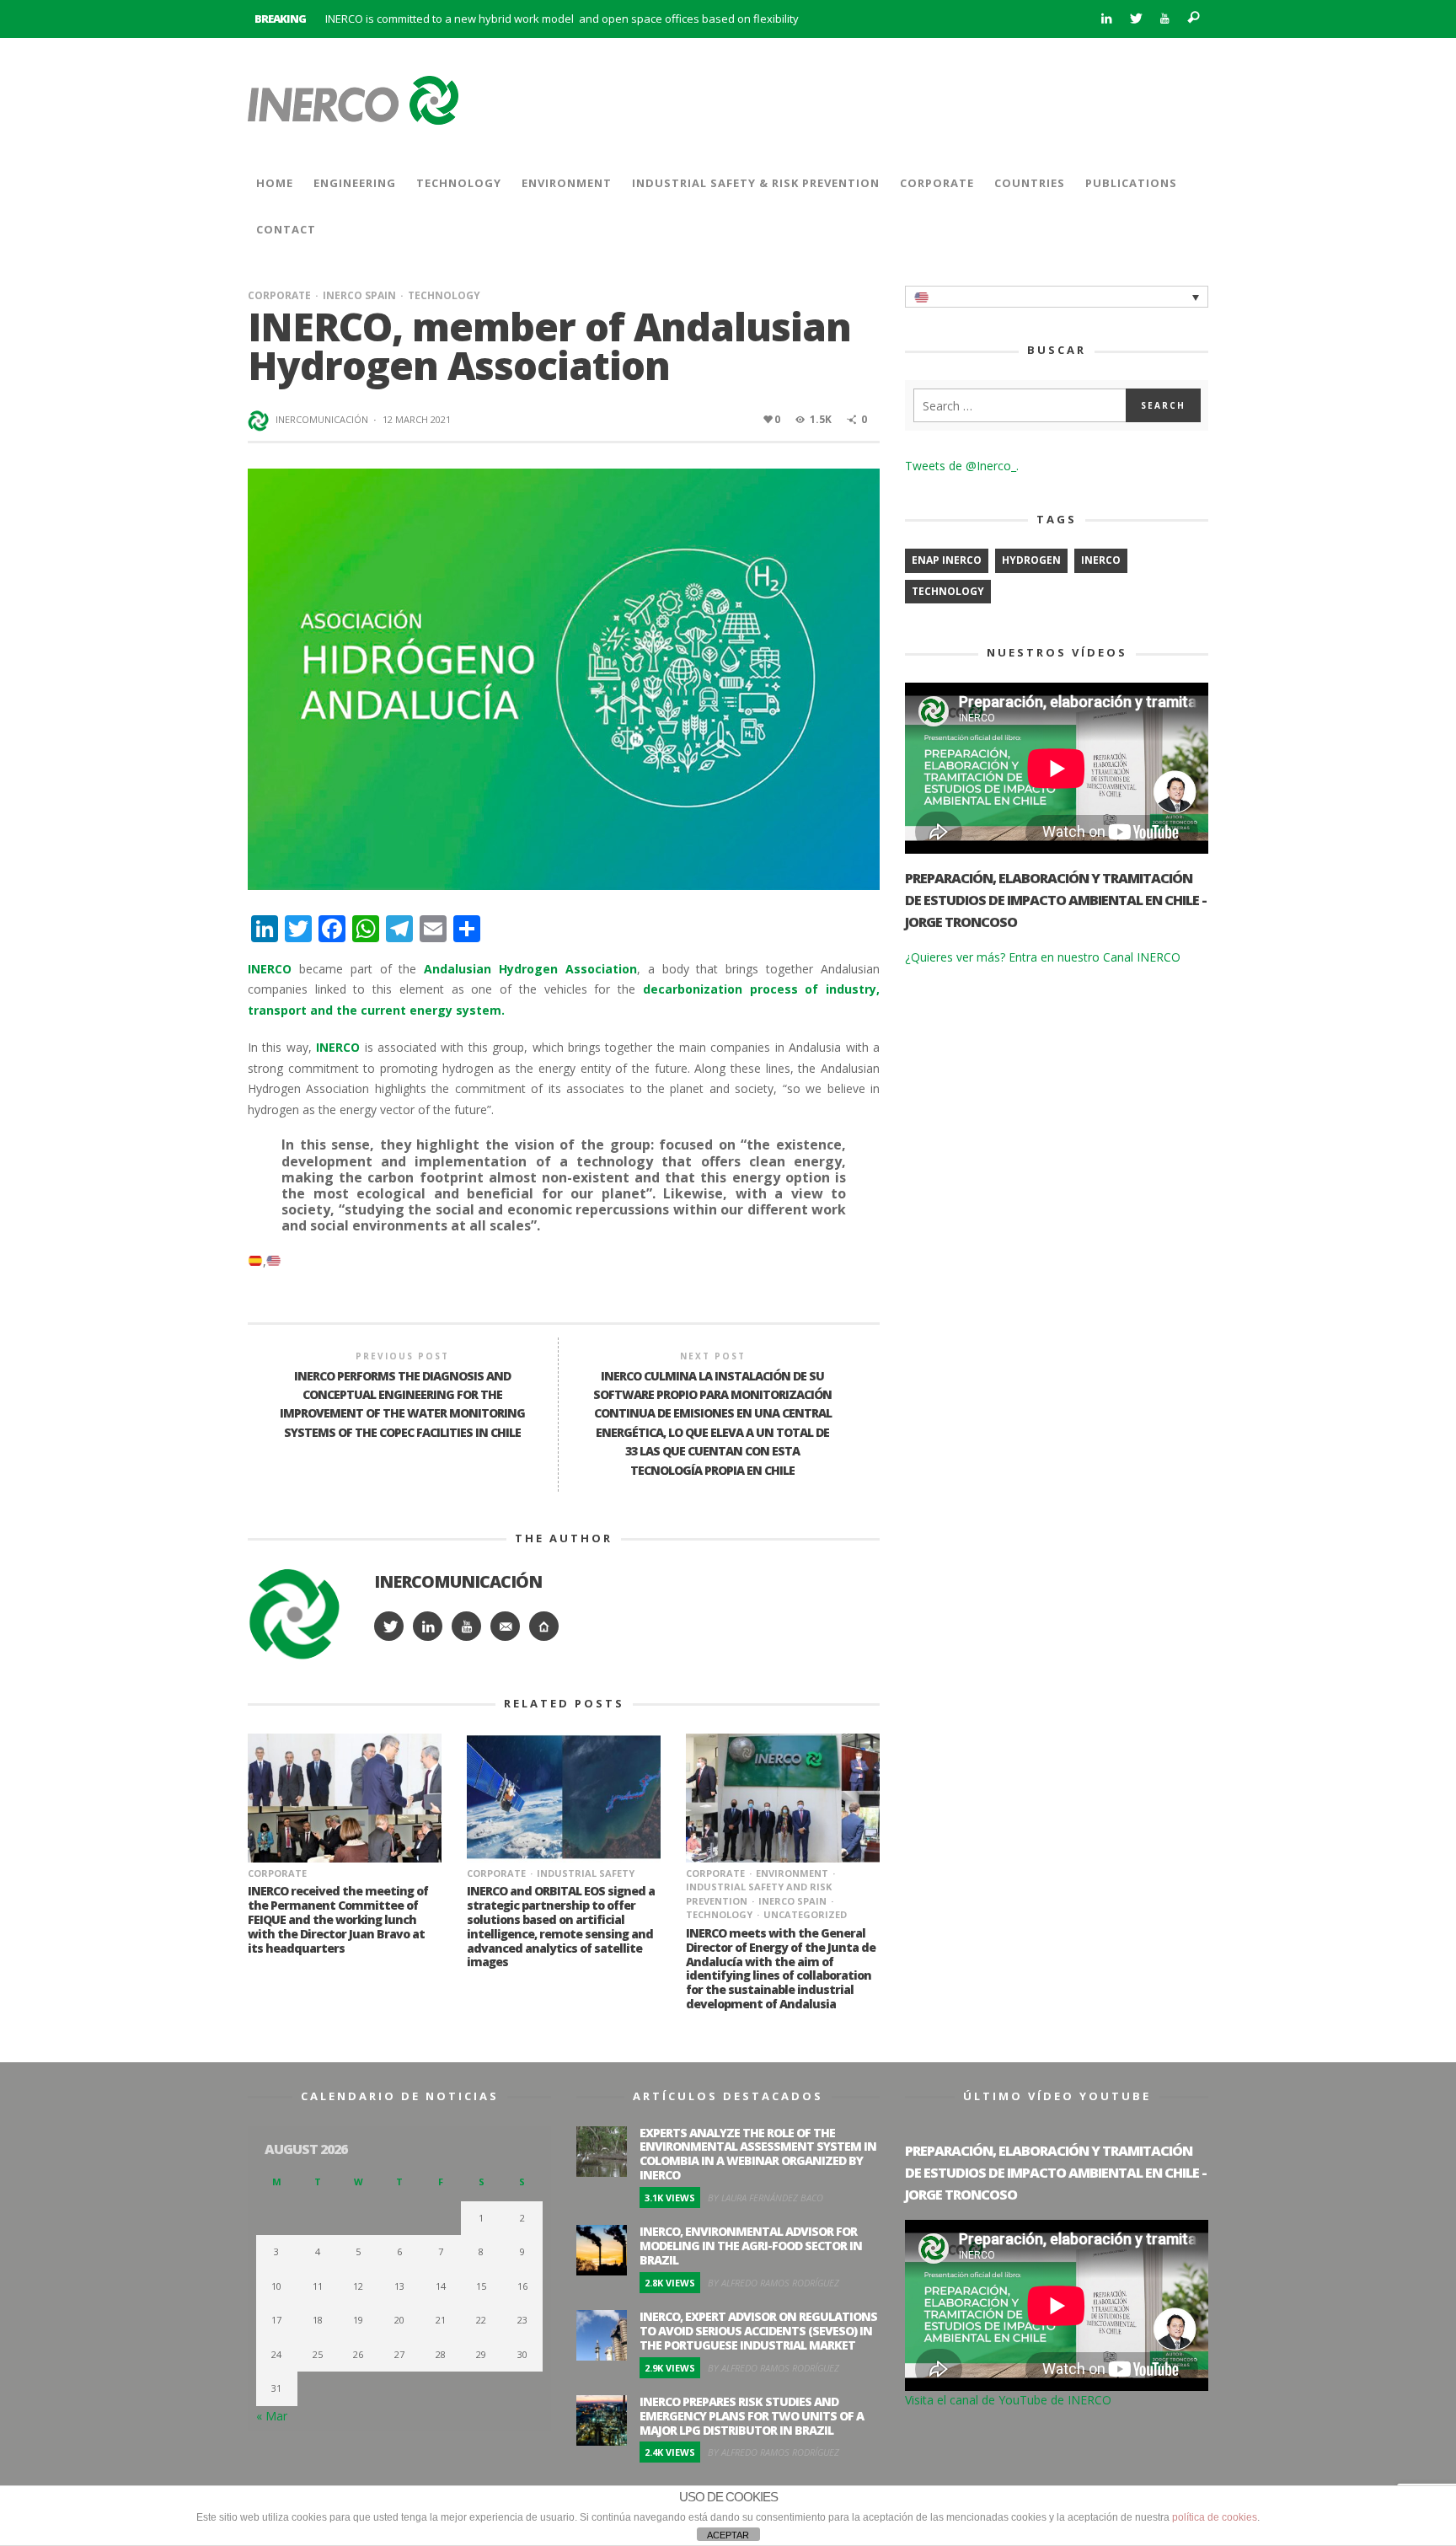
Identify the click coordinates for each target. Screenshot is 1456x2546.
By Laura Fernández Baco (765, 2198)
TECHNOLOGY (948, 591)
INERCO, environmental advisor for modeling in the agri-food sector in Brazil (751, 2246)
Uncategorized (805, 1914)
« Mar (272, 2416)
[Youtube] (1165, 19)
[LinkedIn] (1106, 19)
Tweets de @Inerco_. (962, 466)
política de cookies (1215, 2517)
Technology (444, 295)
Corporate (279, 295)
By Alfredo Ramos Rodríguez (773, 2283)
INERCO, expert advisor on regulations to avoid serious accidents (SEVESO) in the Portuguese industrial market (758, 2331)
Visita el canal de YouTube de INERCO (1008, 2400)
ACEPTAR (728, 2535)
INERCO (1101, 560)
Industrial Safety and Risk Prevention (759, 1894)
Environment (792, 1873)
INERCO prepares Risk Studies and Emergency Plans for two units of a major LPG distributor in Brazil (752, 2416)
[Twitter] (1135, 19)
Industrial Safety (586, 1873)
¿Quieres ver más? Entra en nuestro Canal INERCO (1043, 957)
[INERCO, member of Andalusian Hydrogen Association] (564, 678)
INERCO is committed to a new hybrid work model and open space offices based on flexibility (562, 19)
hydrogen (1031, 560)
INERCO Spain (359, 295)
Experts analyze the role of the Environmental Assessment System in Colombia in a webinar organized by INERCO (758, 2154)
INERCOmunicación (322, 419)
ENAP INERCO (947, 560)
